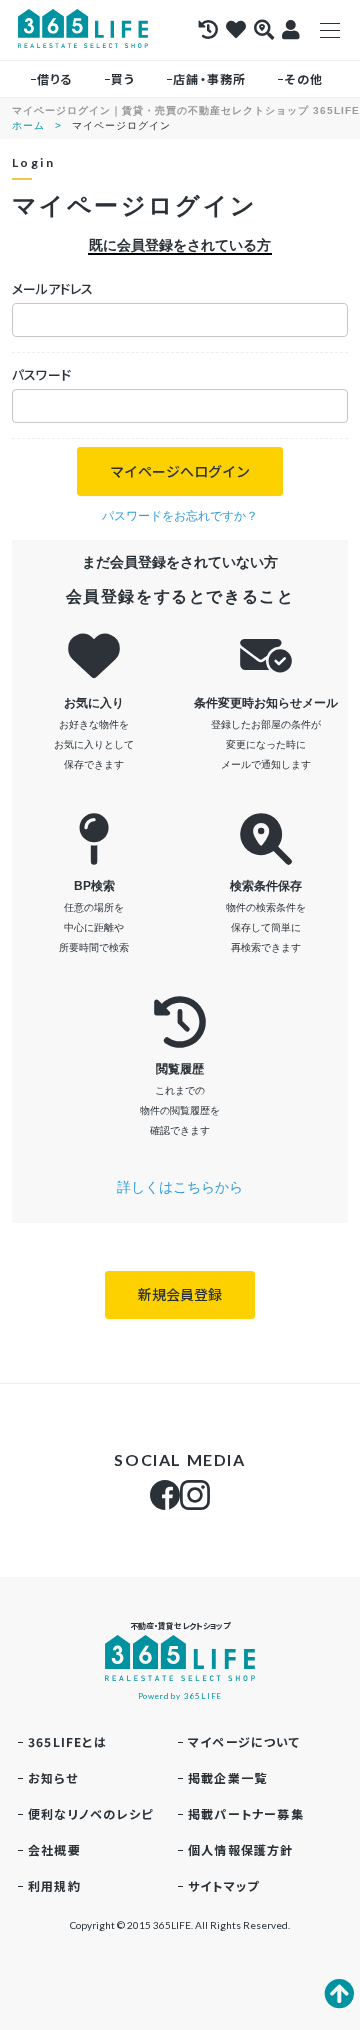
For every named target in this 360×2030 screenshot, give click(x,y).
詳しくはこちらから (180, 1187)
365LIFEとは (67, 1741)
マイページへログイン (180, 471)
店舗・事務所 (209, 78)
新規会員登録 (180, 1294)
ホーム (28, 125)
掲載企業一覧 (227, 1777)
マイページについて (244, 1741)
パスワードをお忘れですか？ (180, 516)
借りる (55, 78)
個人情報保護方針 (241, 1849)
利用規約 (54, 1885)
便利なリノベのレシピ (90, 1813)
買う (123, 78)
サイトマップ (223, 1885)
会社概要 (54, 1849)
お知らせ (53, 1777)
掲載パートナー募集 (246, 1813)
